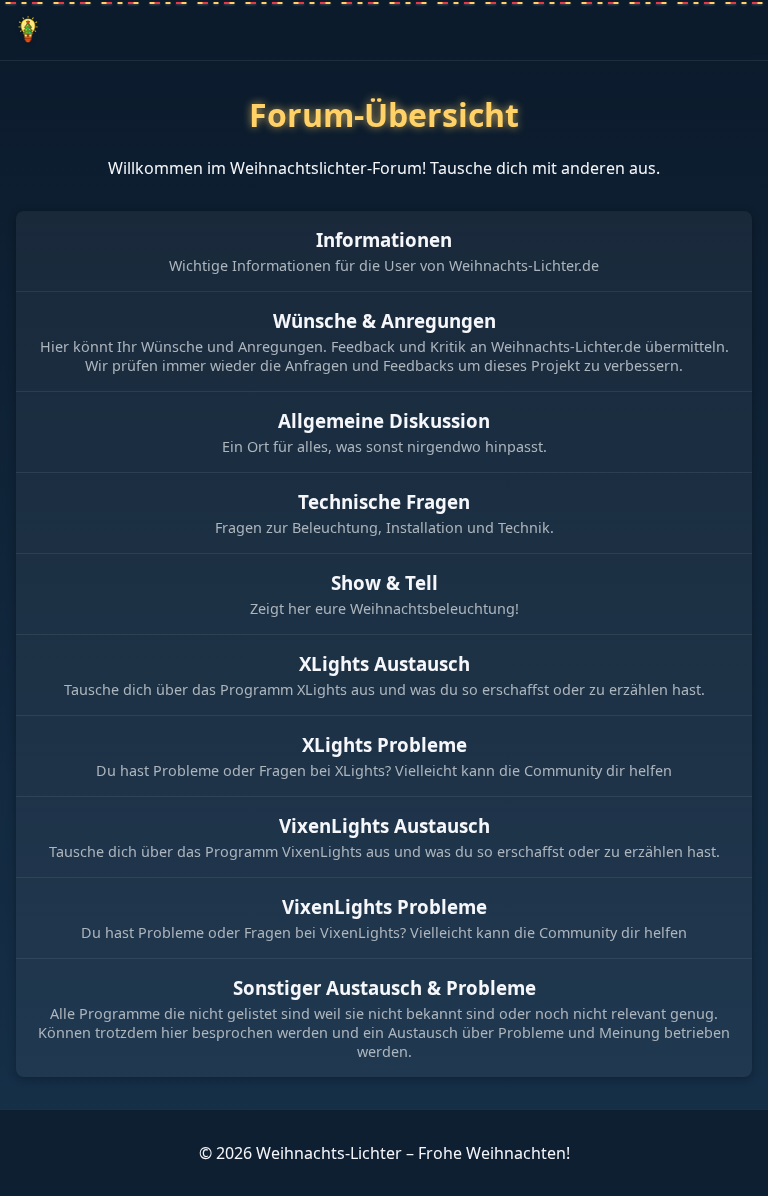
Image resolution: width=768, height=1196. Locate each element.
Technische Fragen (384, 501)
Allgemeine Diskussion (384, 420)
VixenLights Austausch (384, 825)
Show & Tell (384, 582)
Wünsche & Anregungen (384, 320)
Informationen (384, 239)
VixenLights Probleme (384, 906)
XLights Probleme (384, 744)
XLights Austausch (384, 663)
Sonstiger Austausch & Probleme (384, 987)
